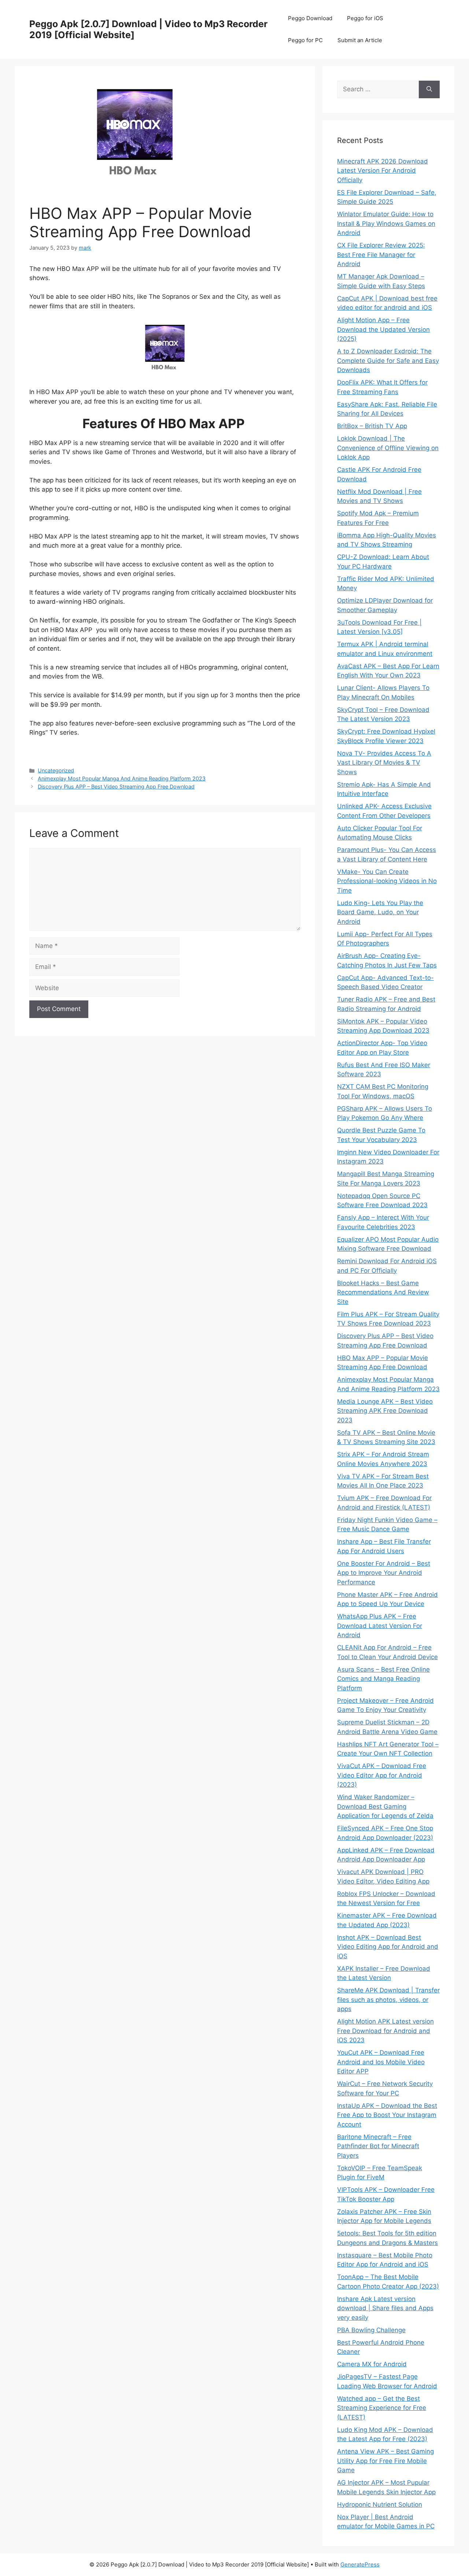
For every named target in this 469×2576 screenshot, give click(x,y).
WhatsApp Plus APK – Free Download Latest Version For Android (380, 1626)
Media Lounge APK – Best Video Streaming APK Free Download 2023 (385, 1411)
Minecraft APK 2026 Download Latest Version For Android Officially (383, 171)
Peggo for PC (305, 40)
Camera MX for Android (372, 2364)
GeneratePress (360, 2564)
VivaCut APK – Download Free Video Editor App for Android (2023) (382, 1775)
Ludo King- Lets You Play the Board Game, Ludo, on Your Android (380, 912)
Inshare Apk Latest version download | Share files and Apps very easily (385, 2308)
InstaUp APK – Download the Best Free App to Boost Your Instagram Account (387, 2115)
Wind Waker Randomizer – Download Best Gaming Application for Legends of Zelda (385, 1806)
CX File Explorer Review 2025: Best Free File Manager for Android (381, 255)
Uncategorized (56, 770)
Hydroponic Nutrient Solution (380, 2505)
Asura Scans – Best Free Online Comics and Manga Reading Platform (383, 1679)
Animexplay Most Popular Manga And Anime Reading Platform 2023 (122, 778)
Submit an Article (360, 40)
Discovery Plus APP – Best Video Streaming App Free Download (116, 787)
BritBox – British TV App (372, 426)
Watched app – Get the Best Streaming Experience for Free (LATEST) (382, 2408)
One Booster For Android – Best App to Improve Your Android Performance (384, 1573)
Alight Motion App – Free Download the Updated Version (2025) (383, 329)
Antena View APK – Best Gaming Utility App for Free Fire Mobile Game (385, 2461)
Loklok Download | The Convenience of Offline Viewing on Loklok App (388, 448)
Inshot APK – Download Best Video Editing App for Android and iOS (388, 1947)
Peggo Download (310, 18)
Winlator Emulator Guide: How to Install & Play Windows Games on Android (386, 223)
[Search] (429, 89)
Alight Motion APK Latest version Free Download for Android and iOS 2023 (385, 2031)
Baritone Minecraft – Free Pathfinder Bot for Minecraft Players (378, 2146)
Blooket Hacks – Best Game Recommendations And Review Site (383, 1292)
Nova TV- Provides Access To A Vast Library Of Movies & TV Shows (384, 763)
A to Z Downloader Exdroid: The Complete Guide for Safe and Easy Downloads (388, 361)
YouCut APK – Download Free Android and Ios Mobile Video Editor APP (381, 2062)
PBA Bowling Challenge (371, 2330)
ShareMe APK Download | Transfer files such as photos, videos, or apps (388, 2000)
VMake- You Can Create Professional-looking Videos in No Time (387, 881)
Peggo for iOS (365, 18)
